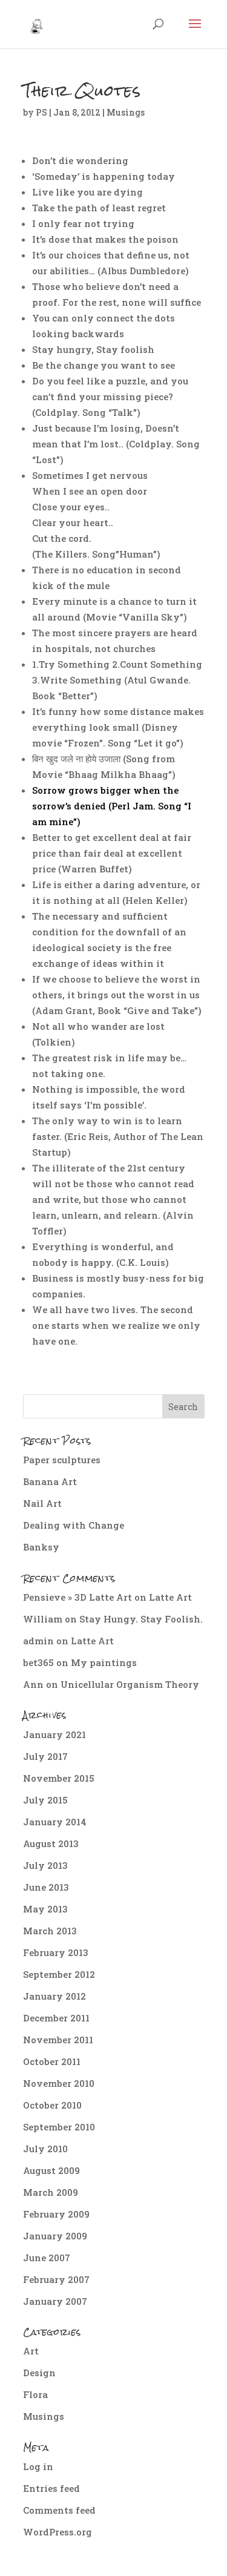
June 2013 (46, 1887)
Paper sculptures (62, 1460)
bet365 (38, 1662)
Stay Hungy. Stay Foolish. (141, 1619)
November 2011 (58, 2040)
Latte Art (170, 1597)
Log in (38, 2466)
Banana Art (50, 1481)
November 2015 (59, 1778)
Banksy (41, 1547)
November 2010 (59, 2083)
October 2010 (52, 2105)
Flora (35, 2394)
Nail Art (42, 1503)
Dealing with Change (74, 1525)
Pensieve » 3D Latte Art (77, 1597)
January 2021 (54, 1734)
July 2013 (45, 1865)
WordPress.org (58, 2532)
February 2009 (56, 2214)
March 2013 (50, 1931)
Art (31, 2351)
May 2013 (45, 1909)
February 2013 (56, 1952)
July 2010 (45, 2149)
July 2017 (45, 1756)
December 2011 (56, 2018)
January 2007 (55, 2301)
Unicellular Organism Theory (130, 1684)
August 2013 (51, 1843)
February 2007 (56, 2279)
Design (39, 2373)
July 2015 (45, 1800)
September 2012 (59, 1974)
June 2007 (47, 2258)
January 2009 (55, 2236)
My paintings (104, 1662)
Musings (126, 112)
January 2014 (55, 1822)
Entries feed (51, 2488)
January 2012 (54, 1996)
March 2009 (51, 2192)
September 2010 (59, 2127)
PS (41, 112)
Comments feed (59, 2510)
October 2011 (52, 2061)
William (43, 1619)
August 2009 (51, 2170)
